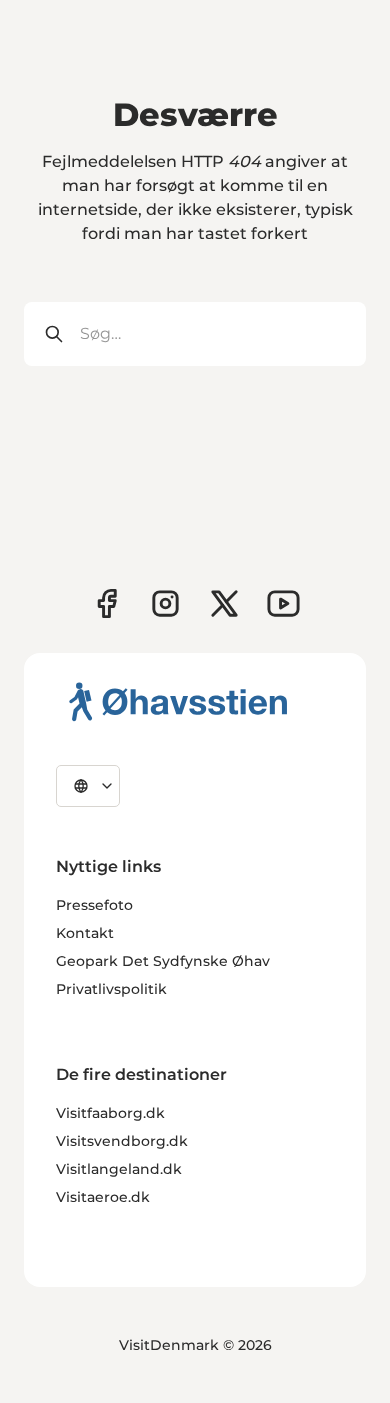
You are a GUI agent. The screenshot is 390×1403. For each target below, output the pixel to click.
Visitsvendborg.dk (122, 1141)
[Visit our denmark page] (106, 603)
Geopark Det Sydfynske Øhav (163, 961)
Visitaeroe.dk (103, 1197)
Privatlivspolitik (111, 989)
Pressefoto (94, 905)
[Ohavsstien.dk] (178, 701)
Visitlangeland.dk (119, 1169)
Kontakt (85, 933)
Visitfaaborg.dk (110, 1113)
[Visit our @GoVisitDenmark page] (224, 603)
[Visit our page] (165, 603)
